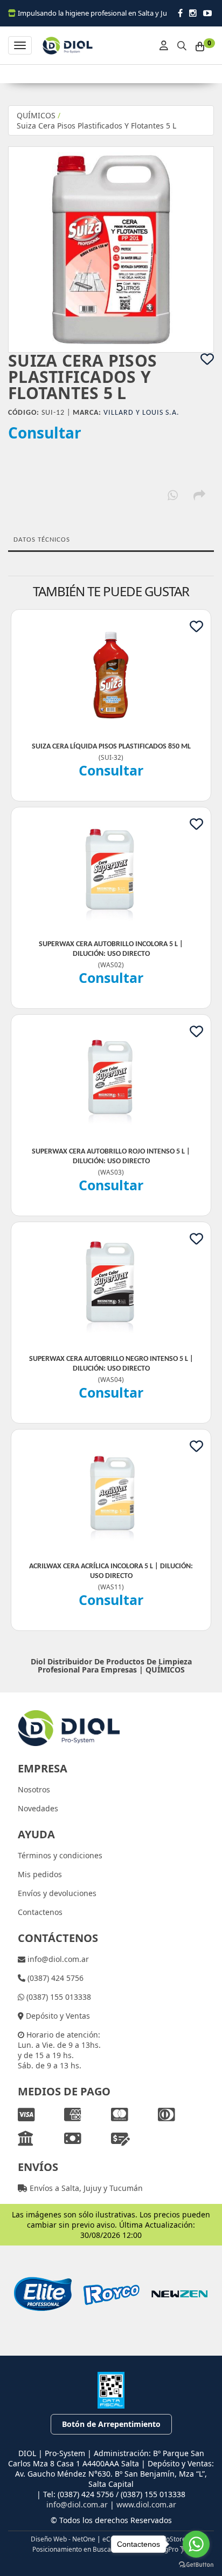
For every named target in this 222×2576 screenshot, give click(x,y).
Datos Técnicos (42, 540)
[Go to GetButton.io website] (196, 2565)
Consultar (45, 433)
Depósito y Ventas (57, 2016)
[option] (43, 2294)
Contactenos (40, 1912)
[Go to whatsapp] (196, 2544)
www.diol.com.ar (146, 2504)
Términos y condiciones (60, 1855)
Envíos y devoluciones (57, 1893)
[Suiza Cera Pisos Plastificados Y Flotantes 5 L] (111, 249)
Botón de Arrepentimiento (111, 2424)
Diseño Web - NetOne (63, 2539)
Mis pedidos (40, 1874)
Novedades (38, 1808)
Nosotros (34, 1789)
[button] (182, 44)
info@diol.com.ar (57, 1959)
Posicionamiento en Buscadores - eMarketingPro (105, 2549)
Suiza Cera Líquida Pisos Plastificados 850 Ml (111, 747)
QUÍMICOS (36, 115)
